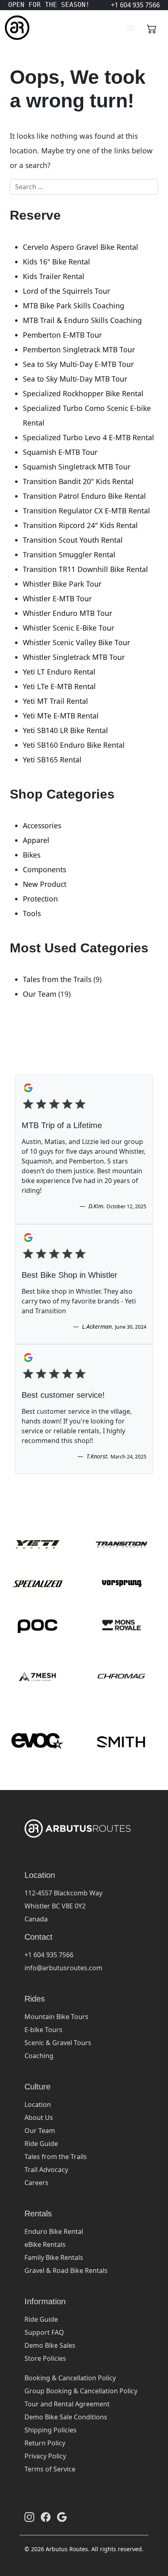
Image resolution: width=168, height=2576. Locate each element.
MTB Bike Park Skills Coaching (74, 306)
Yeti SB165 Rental (52, 760)
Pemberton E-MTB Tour (62, 335)
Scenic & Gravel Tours (58, 2043)
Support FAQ (44, 2332)
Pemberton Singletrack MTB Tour (79, 349)
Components (44, 869)
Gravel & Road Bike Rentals (66, 2270)
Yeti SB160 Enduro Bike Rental (74, 745)
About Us (39, 2118)
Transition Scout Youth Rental (73, 540)
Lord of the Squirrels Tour (66, 291)
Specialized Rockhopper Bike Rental (83, 393)
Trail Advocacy (46, 2170)
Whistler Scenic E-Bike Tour (69, 628)
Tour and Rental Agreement (67, 2404)
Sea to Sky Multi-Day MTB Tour (75, 379)
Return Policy (45, 2443)
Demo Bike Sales (50, 2345)
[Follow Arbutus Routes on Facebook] (46, 2517)
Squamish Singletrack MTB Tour (77, 467)
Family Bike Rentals (54, 2257)
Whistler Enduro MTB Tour (67, 613)
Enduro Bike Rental (54, 2231)
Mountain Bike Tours (56, 2017)
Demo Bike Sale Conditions (66, 2417)
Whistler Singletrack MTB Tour (74, 657)
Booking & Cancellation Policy (70, 2378)
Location (38, 2104)
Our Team (40, 994)
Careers (36, 2183)
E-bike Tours (43, 2030)
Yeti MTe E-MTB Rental (61, 716)
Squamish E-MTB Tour (60, 452)
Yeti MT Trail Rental (55, 701)
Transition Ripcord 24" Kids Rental (80, 525)
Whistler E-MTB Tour (57, 598)
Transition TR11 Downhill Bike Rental (85, 569)
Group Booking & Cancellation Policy (81, 2391)
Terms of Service (50, 2469)
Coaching (39, 2056)
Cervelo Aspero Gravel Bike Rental (81, 247)
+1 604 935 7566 (49, 1955)
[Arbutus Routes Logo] (15, 28)
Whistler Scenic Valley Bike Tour (76, 642)
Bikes (32, 855)
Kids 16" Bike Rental (56, 262)
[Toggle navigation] (130, 28)
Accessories (42, 825)
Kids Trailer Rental (54, 276)
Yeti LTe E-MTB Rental (59, 686)
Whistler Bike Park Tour (62, 584)
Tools (32, 913)
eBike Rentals (45, 2244)
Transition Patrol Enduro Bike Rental (84, 496)
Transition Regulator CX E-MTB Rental (86, 511)
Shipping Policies (51, 2430)
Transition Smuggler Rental (69, 554)
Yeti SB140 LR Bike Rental (65, 730)
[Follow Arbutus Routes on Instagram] (29, 2517)
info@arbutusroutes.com (63, 1968)
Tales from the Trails (57, 979)
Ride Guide (41, 2144)
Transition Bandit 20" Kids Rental (78, 481)
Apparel (36, 840)
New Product (45, 884)
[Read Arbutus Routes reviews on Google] (62, 2517)
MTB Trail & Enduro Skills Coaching (82, 320)
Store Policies (45, 2358)
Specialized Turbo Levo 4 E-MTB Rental (88, 437)
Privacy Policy (45, 2456)
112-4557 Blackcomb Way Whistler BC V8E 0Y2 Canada (63, 1906)
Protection (40, 899)
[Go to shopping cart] (152, 28)
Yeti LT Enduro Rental (59, 672)
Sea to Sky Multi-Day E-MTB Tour (78, 364)
